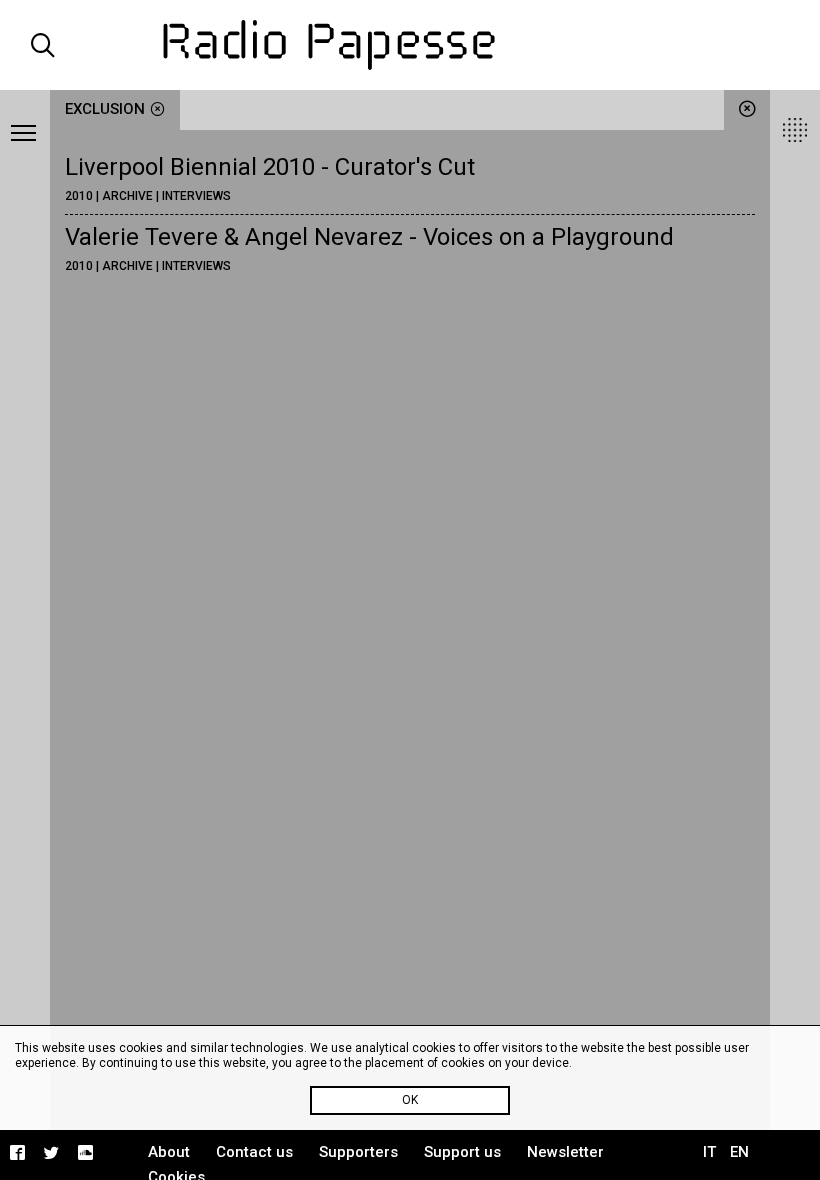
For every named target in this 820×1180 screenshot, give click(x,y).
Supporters (358, 1152)
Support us (462, 1152)
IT (709, 1152)
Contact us (254, 1152)
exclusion (105, 109)
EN (739, 1152)
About (169, 1152)
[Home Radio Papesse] (410, 45)
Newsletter (565, 1152)
